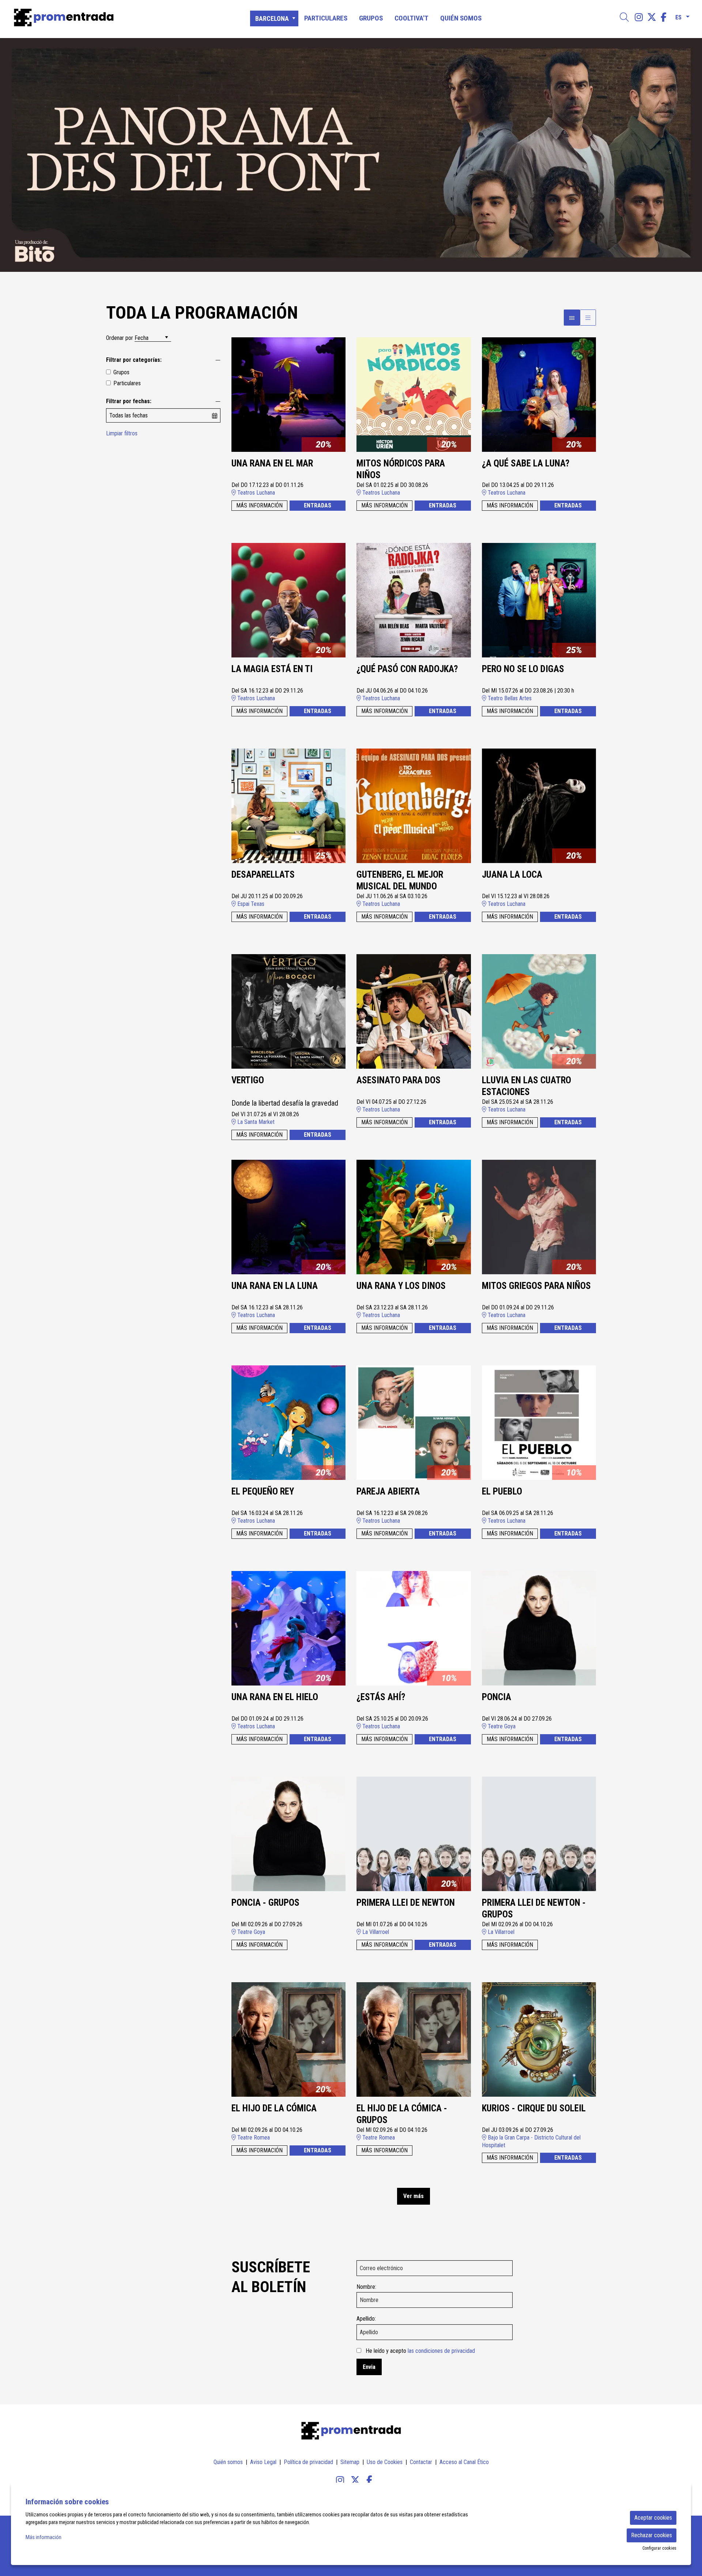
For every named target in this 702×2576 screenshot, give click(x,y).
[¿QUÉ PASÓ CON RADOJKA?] (414, 600)
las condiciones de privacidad (441, 2351)
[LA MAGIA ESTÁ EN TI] (289, 600)
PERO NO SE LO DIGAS (523, 669)
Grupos (121, 372)
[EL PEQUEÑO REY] (289, 1422)
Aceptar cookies (653, 2518)
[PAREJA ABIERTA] (414, 1422)
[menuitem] (639, 17)
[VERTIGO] (289, 1011)
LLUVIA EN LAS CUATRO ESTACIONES (526, 1086)
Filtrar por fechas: (129, 401)
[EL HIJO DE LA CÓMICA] (289, 2039)
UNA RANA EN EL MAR (272, 463)
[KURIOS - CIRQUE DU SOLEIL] (539, 2039)
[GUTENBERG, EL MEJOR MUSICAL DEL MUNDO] (414, 805)
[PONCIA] (539, 1628)
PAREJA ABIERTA (388, 1491)
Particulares (127, 383)
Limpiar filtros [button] (122, 433)
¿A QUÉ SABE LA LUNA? (526, 463)
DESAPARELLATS (263, 875)
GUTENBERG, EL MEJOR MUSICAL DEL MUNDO (400, 881)
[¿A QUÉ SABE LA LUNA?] (539, 394)
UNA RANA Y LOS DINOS (401, 1286)
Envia (369, 2367)
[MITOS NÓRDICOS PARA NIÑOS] (414, 394)
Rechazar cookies (652, 2535)
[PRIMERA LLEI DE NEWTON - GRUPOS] (539, 1833)
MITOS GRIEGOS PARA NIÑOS (536, 1286)
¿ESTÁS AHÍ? (381, 1697)
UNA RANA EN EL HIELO (275, 1697)
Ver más (414, 2196)
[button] (15, 155)
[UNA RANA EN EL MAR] (289, 394)
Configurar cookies (659, 2548)
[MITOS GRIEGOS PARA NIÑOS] (539, 1217)
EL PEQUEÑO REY (263, 1491)
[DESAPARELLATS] (289, 805)
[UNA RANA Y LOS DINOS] (414, 1217)
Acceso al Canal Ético (464, 2462)
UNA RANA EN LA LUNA (275, 1286)
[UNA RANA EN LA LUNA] (289, 1217)
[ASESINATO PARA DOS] (414, 1011)
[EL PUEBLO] (539, 1422)
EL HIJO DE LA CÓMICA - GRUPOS (402, 2114)
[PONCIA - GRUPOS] (289, 1833)
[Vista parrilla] (588, 318)
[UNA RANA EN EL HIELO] (289, 1628)
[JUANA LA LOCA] (539, 805)
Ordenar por (120, 338)
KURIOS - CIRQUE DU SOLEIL (534, 2108)
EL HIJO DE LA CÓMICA (274, 2108)
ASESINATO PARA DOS (399, 1080)
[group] (351, 155)
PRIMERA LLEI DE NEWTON (406, 1903)
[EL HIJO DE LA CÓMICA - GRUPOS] (414, 2039)
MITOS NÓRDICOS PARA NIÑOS (401, 469)
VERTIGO (248, 1080)
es (678, 16)
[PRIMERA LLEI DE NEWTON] (414, 1833)
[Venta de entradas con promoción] (119, 18)
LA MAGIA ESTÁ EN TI (272, 669)
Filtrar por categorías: (134, 360)
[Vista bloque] (572, 318)
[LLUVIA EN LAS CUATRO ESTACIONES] (539, 1011)
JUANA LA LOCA (512, 875)
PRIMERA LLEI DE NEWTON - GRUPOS (534, 1909)
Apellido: (366, 2319)
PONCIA (497, 1697)
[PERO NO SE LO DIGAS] (539, 600)
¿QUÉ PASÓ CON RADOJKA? (407, 669)
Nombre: (366, 2287)
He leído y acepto (420, 2351)
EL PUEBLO (502, 1491)
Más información (44, 2537)
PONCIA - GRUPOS (265, 1903)
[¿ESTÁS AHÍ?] (414, 1628)
